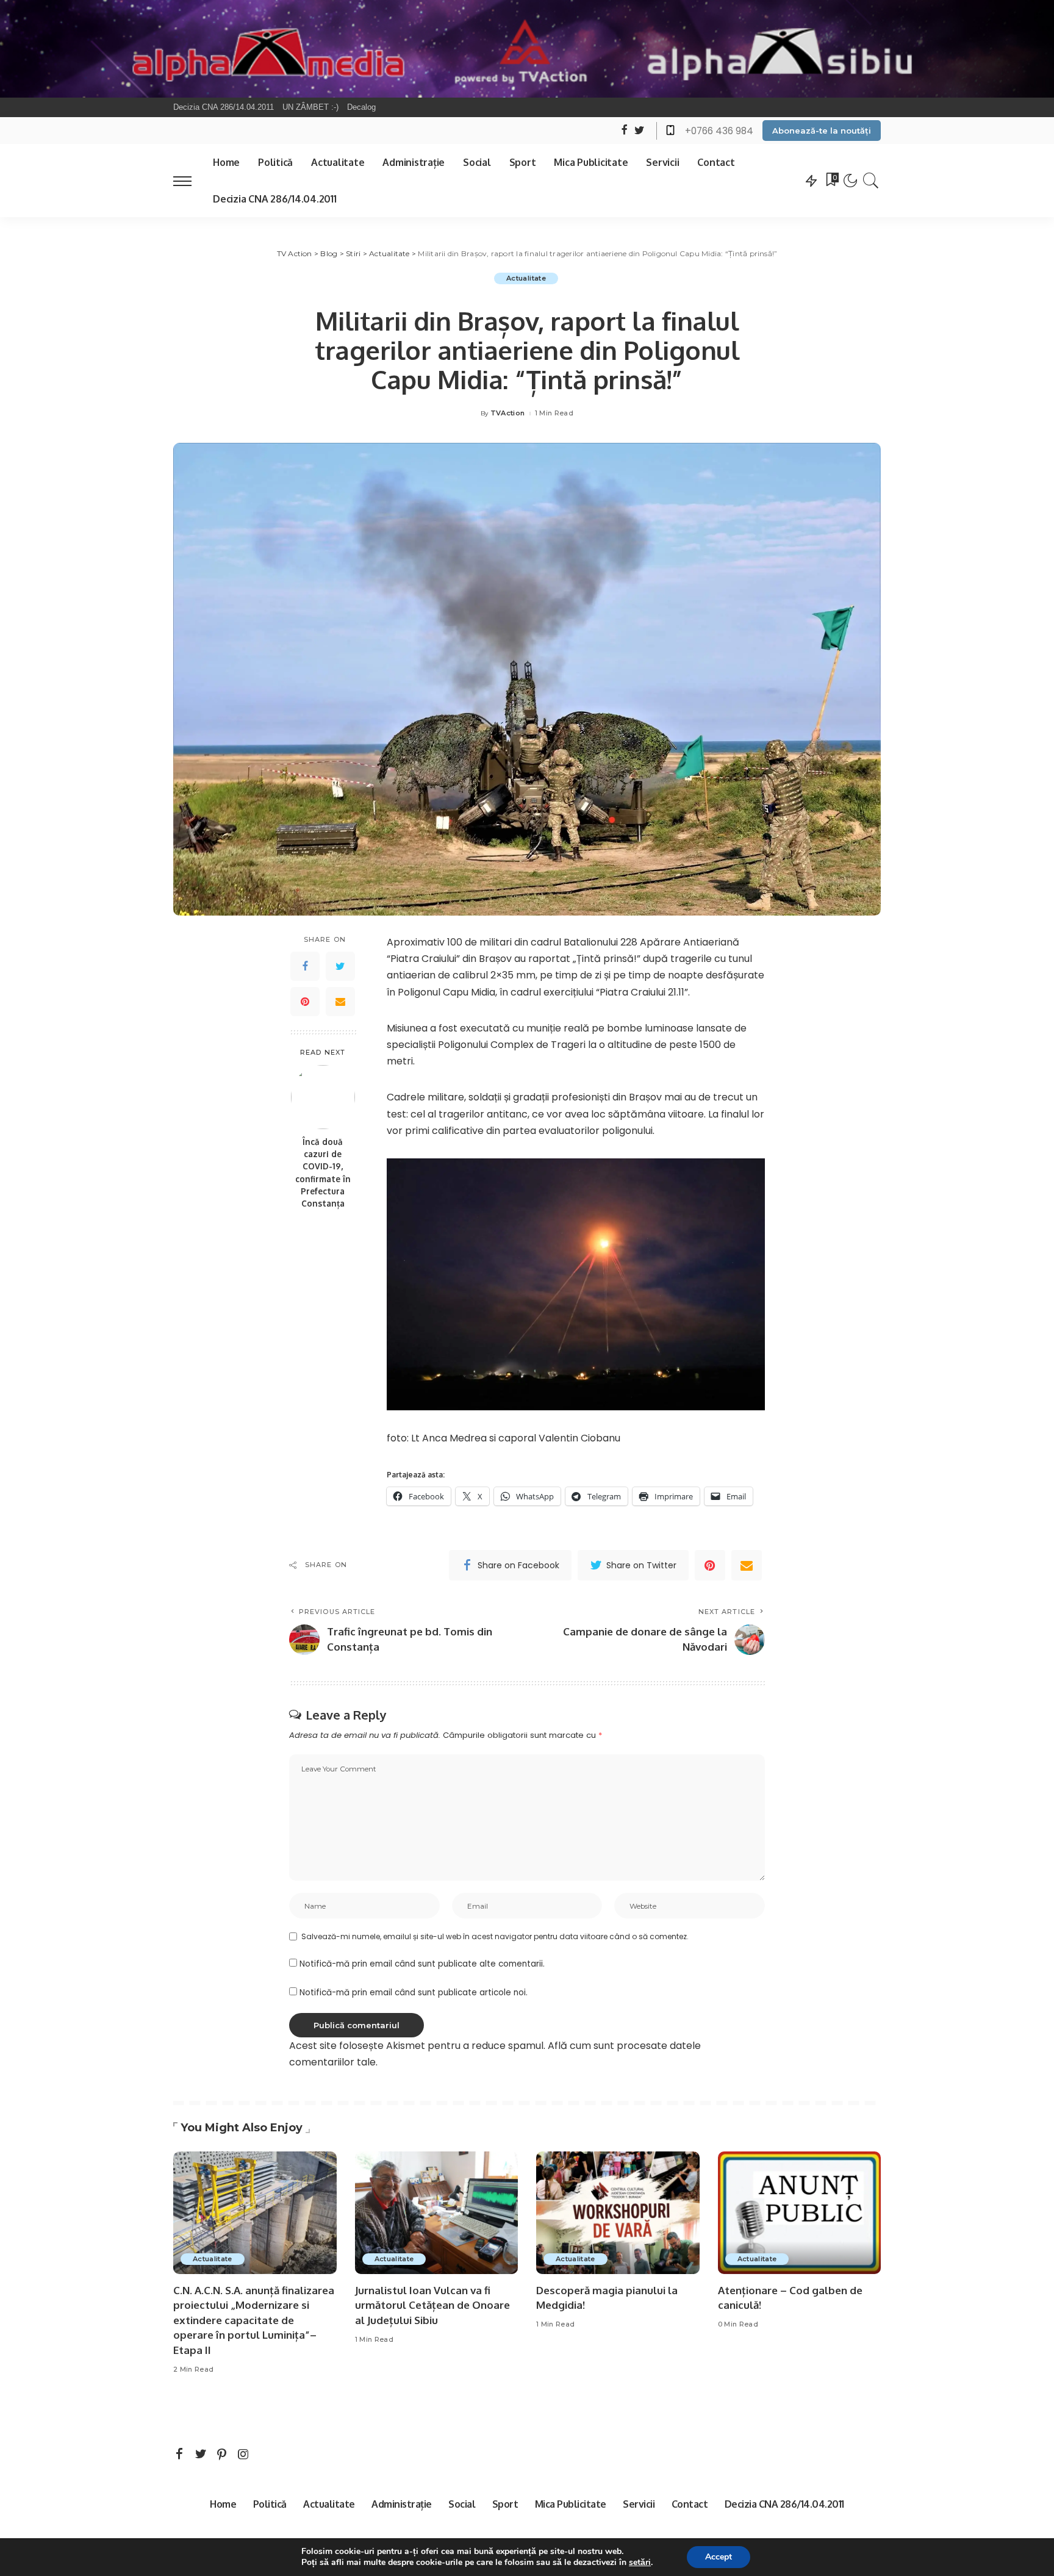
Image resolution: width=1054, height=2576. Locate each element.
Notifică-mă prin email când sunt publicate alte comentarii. (422, 1964)
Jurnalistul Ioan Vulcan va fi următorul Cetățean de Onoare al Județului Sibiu (432, 2305)
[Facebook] (305, 966)
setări (640, 2563)
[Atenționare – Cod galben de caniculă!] (800, 2213)
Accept (719, 2557)
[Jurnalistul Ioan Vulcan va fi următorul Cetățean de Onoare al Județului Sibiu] (437, 2213)
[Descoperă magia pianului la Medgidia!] (618, 2213)
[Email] (340, 1002)
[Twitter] (340, 966)
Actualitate (526, 278)
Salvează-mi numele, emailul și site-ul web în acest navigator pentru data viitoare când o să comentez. (495, 1936)
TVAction (508, 413)
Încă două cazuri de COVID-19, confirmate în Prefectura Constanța (323, 1172)
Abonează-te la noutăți (822, 131)
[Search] (871, 181)
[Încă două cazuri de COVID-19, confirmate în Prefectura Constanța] (323, 1097)
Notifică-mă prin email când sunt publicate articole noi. (414, 1993)
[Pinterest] (305, 1002)
